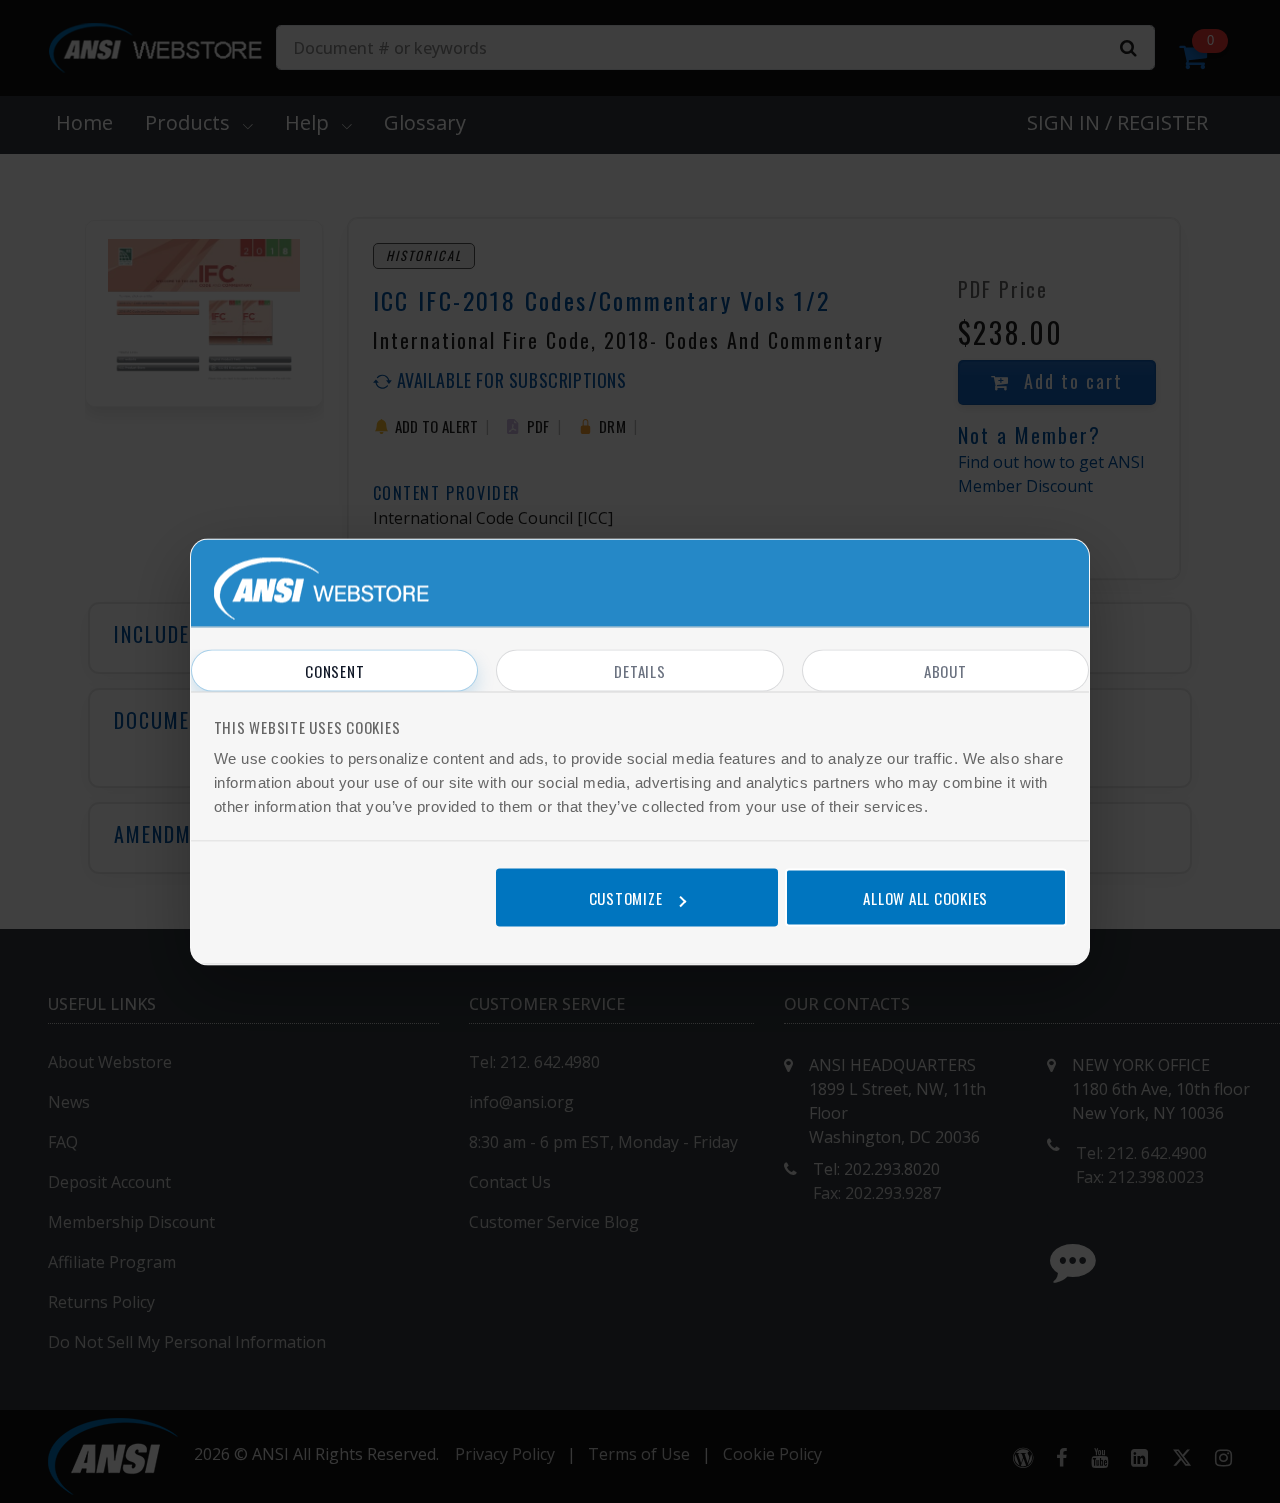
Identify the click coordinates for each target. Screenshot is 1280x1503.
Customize (626, 898)
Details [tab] (639, 670)
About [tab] (945, 670)
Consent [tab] (334, 670)
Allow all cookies (925, 898)
